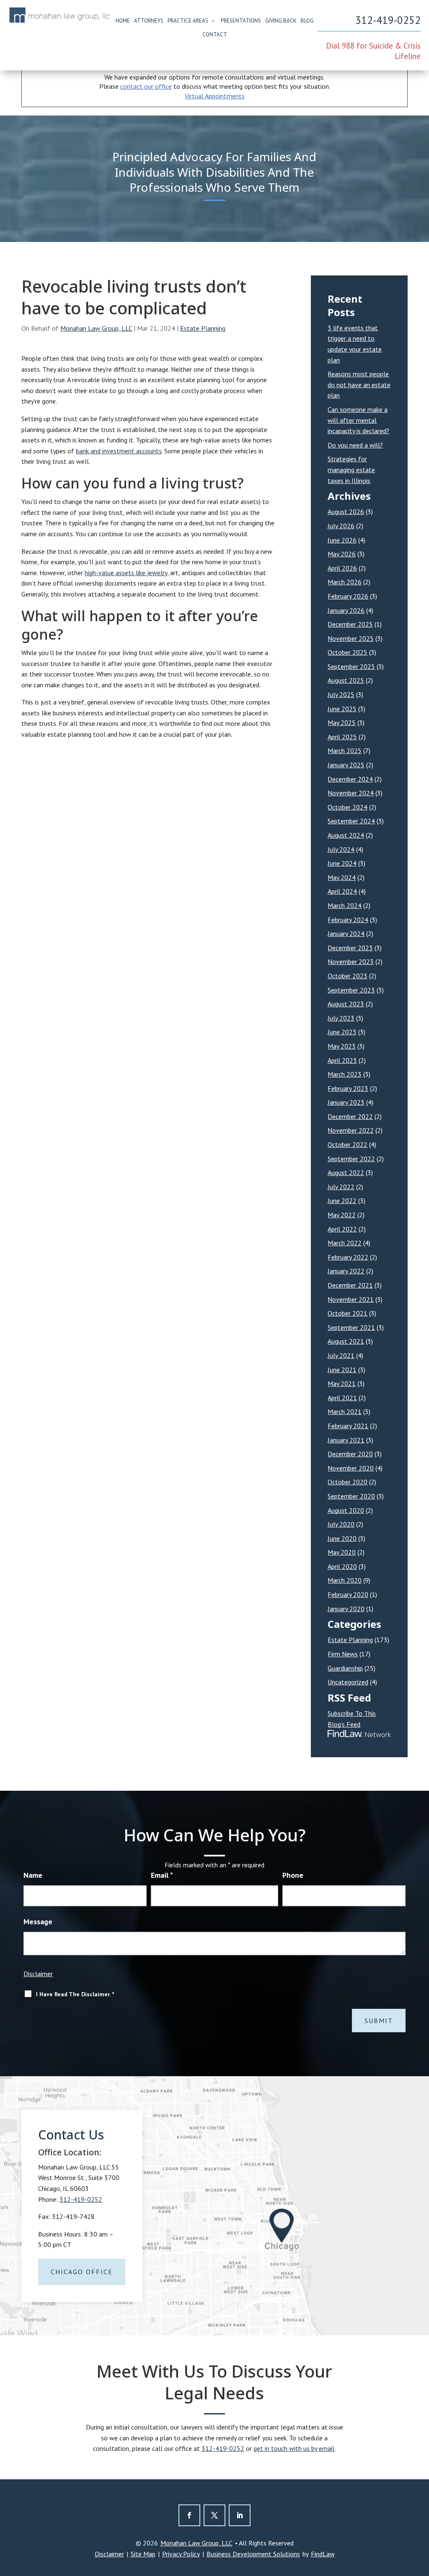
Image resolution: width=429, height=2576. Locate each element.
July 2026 (341, 526)
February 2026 (348, 596)
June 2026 (342, 540)
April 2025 (342, 737)
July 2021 (341, 1355)
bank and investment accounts (119, 451)
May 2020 (342, 1552)
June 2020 (342, 1538)
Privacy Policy (181, 2554)
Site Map (143, 2554)
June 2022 (342, 1201)
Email (162, 1875)
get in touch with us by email (294, 2448)
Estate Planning (203, 328)
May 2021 (342, 1383)
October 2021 (348, 1313)
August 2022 (346, 1172)
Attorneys (149, 21)
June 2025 (342, 709)
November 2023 (351, 962)
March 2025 (345, 751)
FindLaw (323, 2554)
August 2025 (346, 680)
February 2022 (348, 1257)
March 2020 (345, 1580)
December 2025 (350, 624)
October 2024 (348, 807)
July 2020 (341, 1524)
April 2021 (342, 1398)
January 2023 (346, 1102)
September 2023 (351, 990)
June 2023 (342, 1032)
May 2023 (342, 1046)
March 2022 (345, 1243)
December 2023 (350, 948)
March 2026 (345, 582)
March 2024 (345, 905)
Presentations (241, 21)
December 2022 (350, 1116)
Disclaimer (38, 1974)
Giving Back (281, 21)
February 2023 (348, 1088)
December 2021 (350, 1285)
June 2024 (342, 863)
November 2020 (351, 1468)
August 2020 (346, 1510)
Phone (293, 1875)
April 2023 (342, 1060)
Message (38, 1922)
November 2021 (351, 1299)
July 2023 (341, 1018)
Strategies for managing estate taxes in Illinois (351, 469)
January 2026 (346, 610)
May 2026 (342, 554)
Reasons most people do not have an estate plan (359, 384)
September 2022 (351, 1159)
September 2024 (351, 821)
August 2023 (346, 1004)
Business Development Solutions (253, 2554)
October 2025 (348, 652)
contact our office (146, 86)
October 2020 (348, 1482)
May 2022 (342, 1215)
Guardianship (345, 1668)
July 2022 (341, 1187)
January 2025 (346, 765)
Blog (307, 21)
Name (33, 1875)
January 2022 (346, 1271)
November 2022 (351, 1130)
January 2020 (346, 1609)
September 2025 (351, 666)
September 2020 (351, 1496)
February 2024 (348, 920)
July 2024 (341, 849)
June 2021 (342, 1370)
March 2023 (345, 1074)
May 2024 (342, 877)
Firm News (343, 1654)
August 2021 (346, 1341)
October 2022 (348, 1144)
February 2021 (348, 1426)
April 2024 (342, 891)
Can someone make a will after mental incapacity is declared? (358, 420)
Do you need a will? (355, 445)
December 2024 (350, 779)
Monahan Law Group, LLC (96, 328)
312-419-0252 (388, 20)
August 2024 (346, 835)
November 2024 (351, 793)
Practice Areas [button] (188, 21)
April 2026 (342, 568)
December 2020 (350, 1454)
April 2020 (342, 1566)
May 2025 (342, 722)
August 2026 (346, 512)
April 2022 (342, 1229)
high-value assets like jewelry (126, 573)
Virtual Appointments (215, 96)
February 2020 (348, 1594)
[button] (421, 2515)
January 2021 (346, 1440)
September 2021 (351, 1327)
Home (123, 21)
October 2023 (348, 976)
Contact (215, 35)
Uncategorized (348, 1682)
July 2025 (341, 694)
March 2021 (345, 1411)
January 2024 (346, 933)
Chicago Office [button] (82, 2272)
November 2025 (351, 638)
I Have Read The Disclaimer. (75, 1994)
